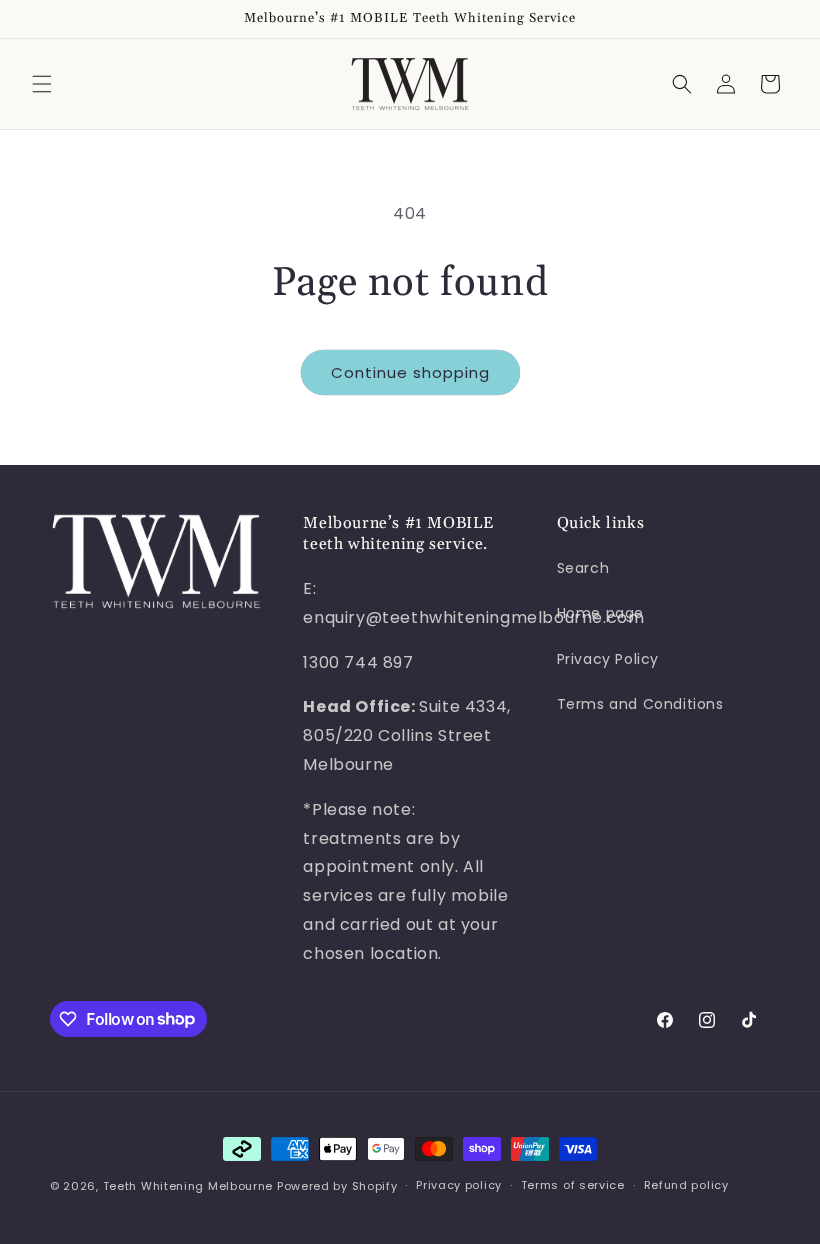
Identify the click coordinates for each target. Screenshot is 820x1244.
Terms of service (573, 1185)
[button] (42, 84)
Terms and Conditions (640, 704)
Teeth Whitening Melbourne (188, 1186)
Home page (600, 613)
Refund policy (686, 1185)
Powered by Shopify (337, 1186)
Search (583, 568)
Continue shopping (410, 372)
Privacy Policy (608, 659)
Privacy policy (459, 1185)
